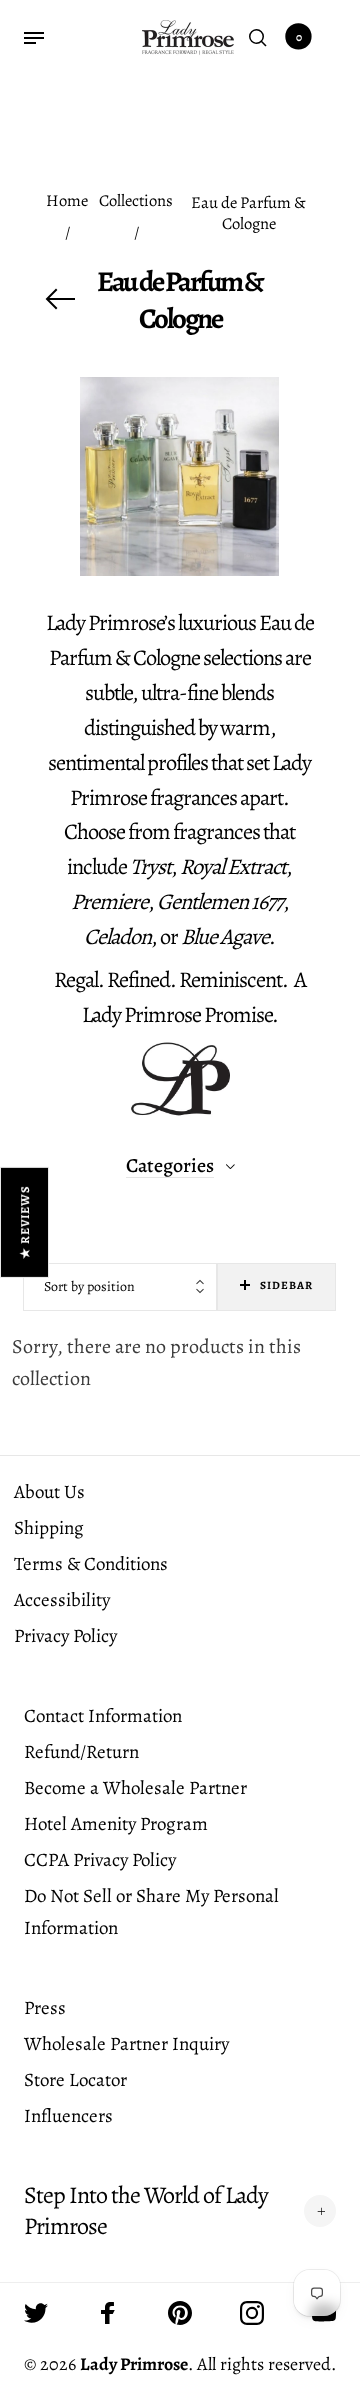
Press (45, 2008)
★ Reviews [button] (25, 1222)
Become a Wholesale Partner (135, 1788)
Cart (299, 37)
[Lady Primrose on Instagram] (252, 2313)
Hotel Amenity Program (116, 1824)
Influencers (68, 2116)
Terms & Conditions (91, 1564)
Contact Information (103, 1716)
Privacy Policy (65, 1636)
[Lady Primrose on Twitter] (36, 2313)
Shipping (49, 1528)
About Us (49, 1492)
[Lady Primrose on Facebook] (108, 2313)
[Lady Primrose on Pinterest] (180, 2313)
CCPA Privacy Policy (100, 1860)
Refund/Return (81, 1752)
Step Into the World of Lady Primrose (146, 2211)
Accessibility (62, 1600)
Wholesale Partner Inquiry (126, 2044)
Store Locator (75, 2080)
